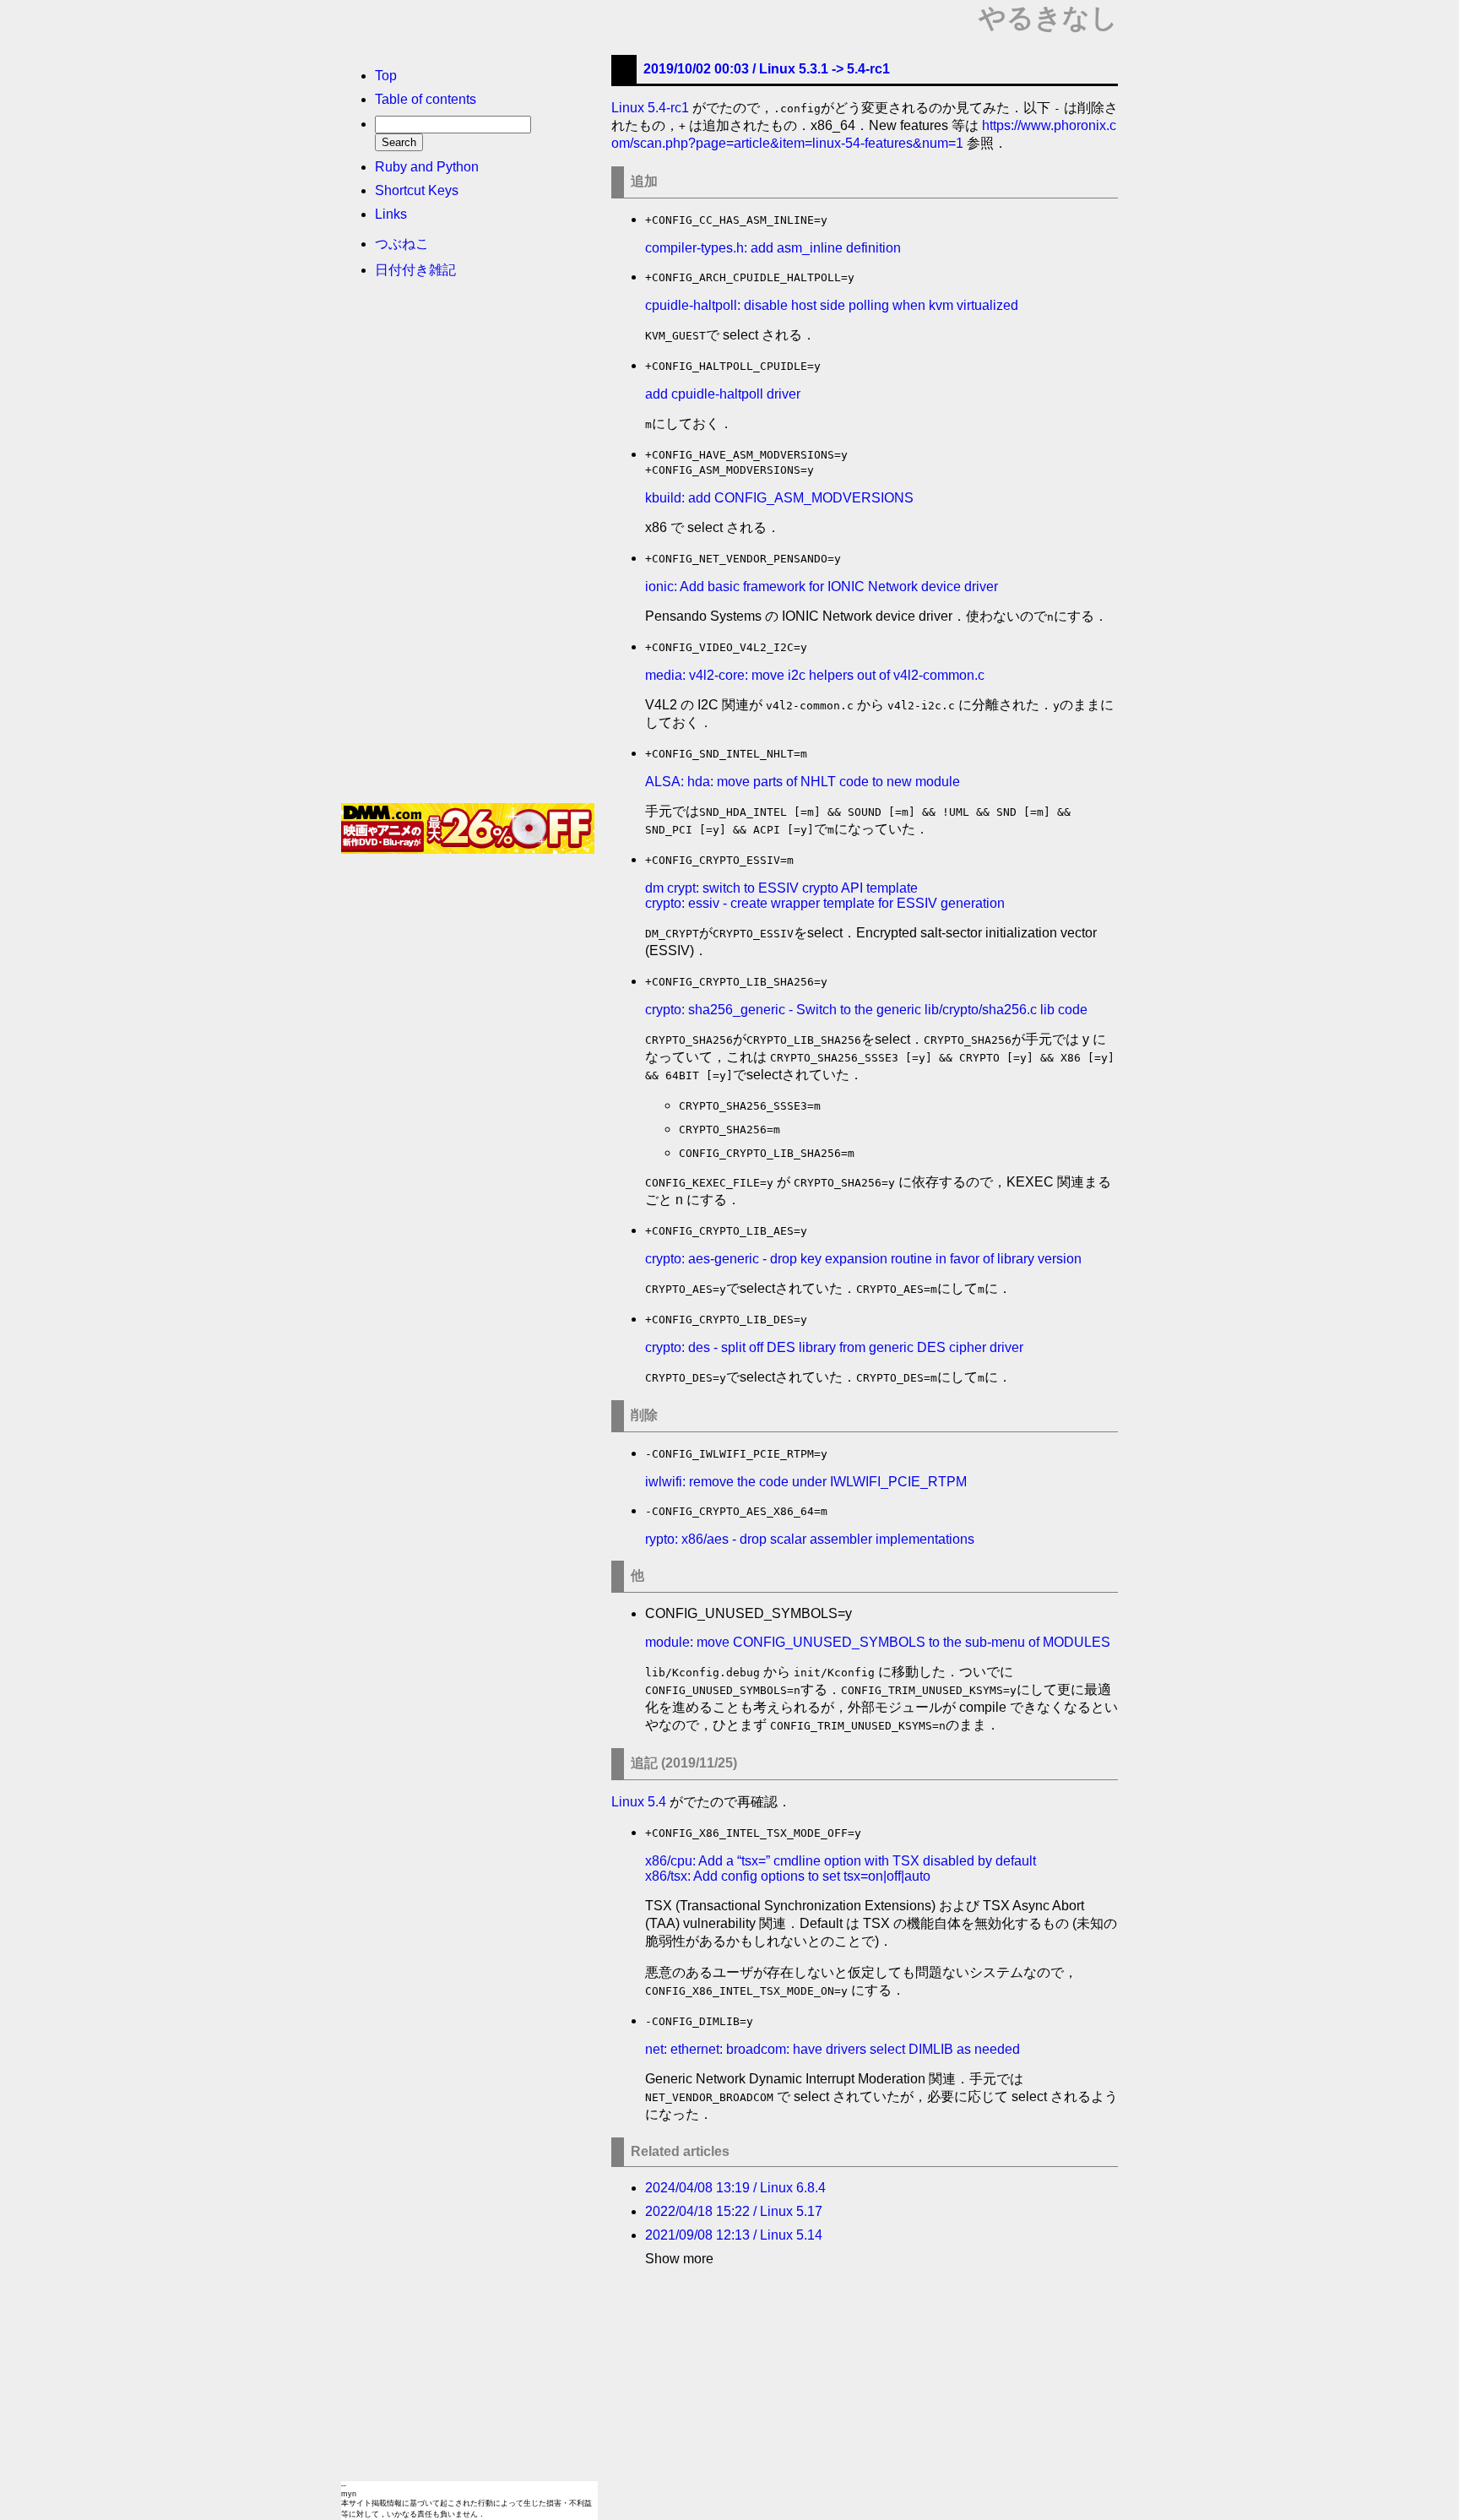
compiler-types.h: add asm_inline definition (773, 248)
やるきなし (1048, 18)
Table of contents (426, 99)
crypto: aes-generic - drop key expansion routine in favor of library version (863, 1259)
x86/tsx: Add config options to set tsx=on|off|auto (788, 1876)
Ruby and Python (427, 167)
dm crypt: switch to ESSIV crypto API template (781, 888)
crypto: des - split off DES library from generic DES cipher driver (834, 1347)
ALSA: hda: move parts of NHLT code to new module (803, 782)
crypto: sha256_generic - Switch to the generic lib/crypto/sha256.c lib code (866, 1010)
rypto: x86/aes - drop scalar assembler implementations (810, 1539)
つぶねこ (402, 244)
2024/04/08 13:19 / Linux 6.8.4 (735, 2188)
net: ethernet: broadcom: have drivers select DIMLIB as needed (833, 2049)
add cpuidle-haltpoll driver (723, 394)
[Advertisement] (468, 546)
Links (391, 214)
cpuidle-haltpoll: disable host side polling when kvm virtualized (832, 305)
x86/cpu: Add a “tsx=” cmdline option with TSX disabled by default (841, 1861)
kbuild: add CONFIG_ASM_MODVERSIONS (779, 498)
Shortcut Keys (417, 190)
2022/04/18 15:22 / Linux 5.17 (734, 2211)
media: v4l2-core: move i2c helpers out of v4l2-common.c (815, 675)
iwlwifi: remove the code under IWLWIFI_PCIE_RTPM (806, 1482)
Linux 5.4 (639, 1802)
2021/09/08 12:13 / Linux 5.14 (734, 2235)
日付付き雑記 (415, 270)
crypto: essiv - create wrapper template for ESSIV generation (825, 903)
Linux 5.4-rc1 (650, 108)
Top (386, 76)
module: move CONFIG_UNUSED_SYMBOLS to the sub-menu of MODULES (878, 1642)
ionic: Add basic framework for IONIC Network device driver (822, 587)
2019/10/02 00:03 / (767, 69)
